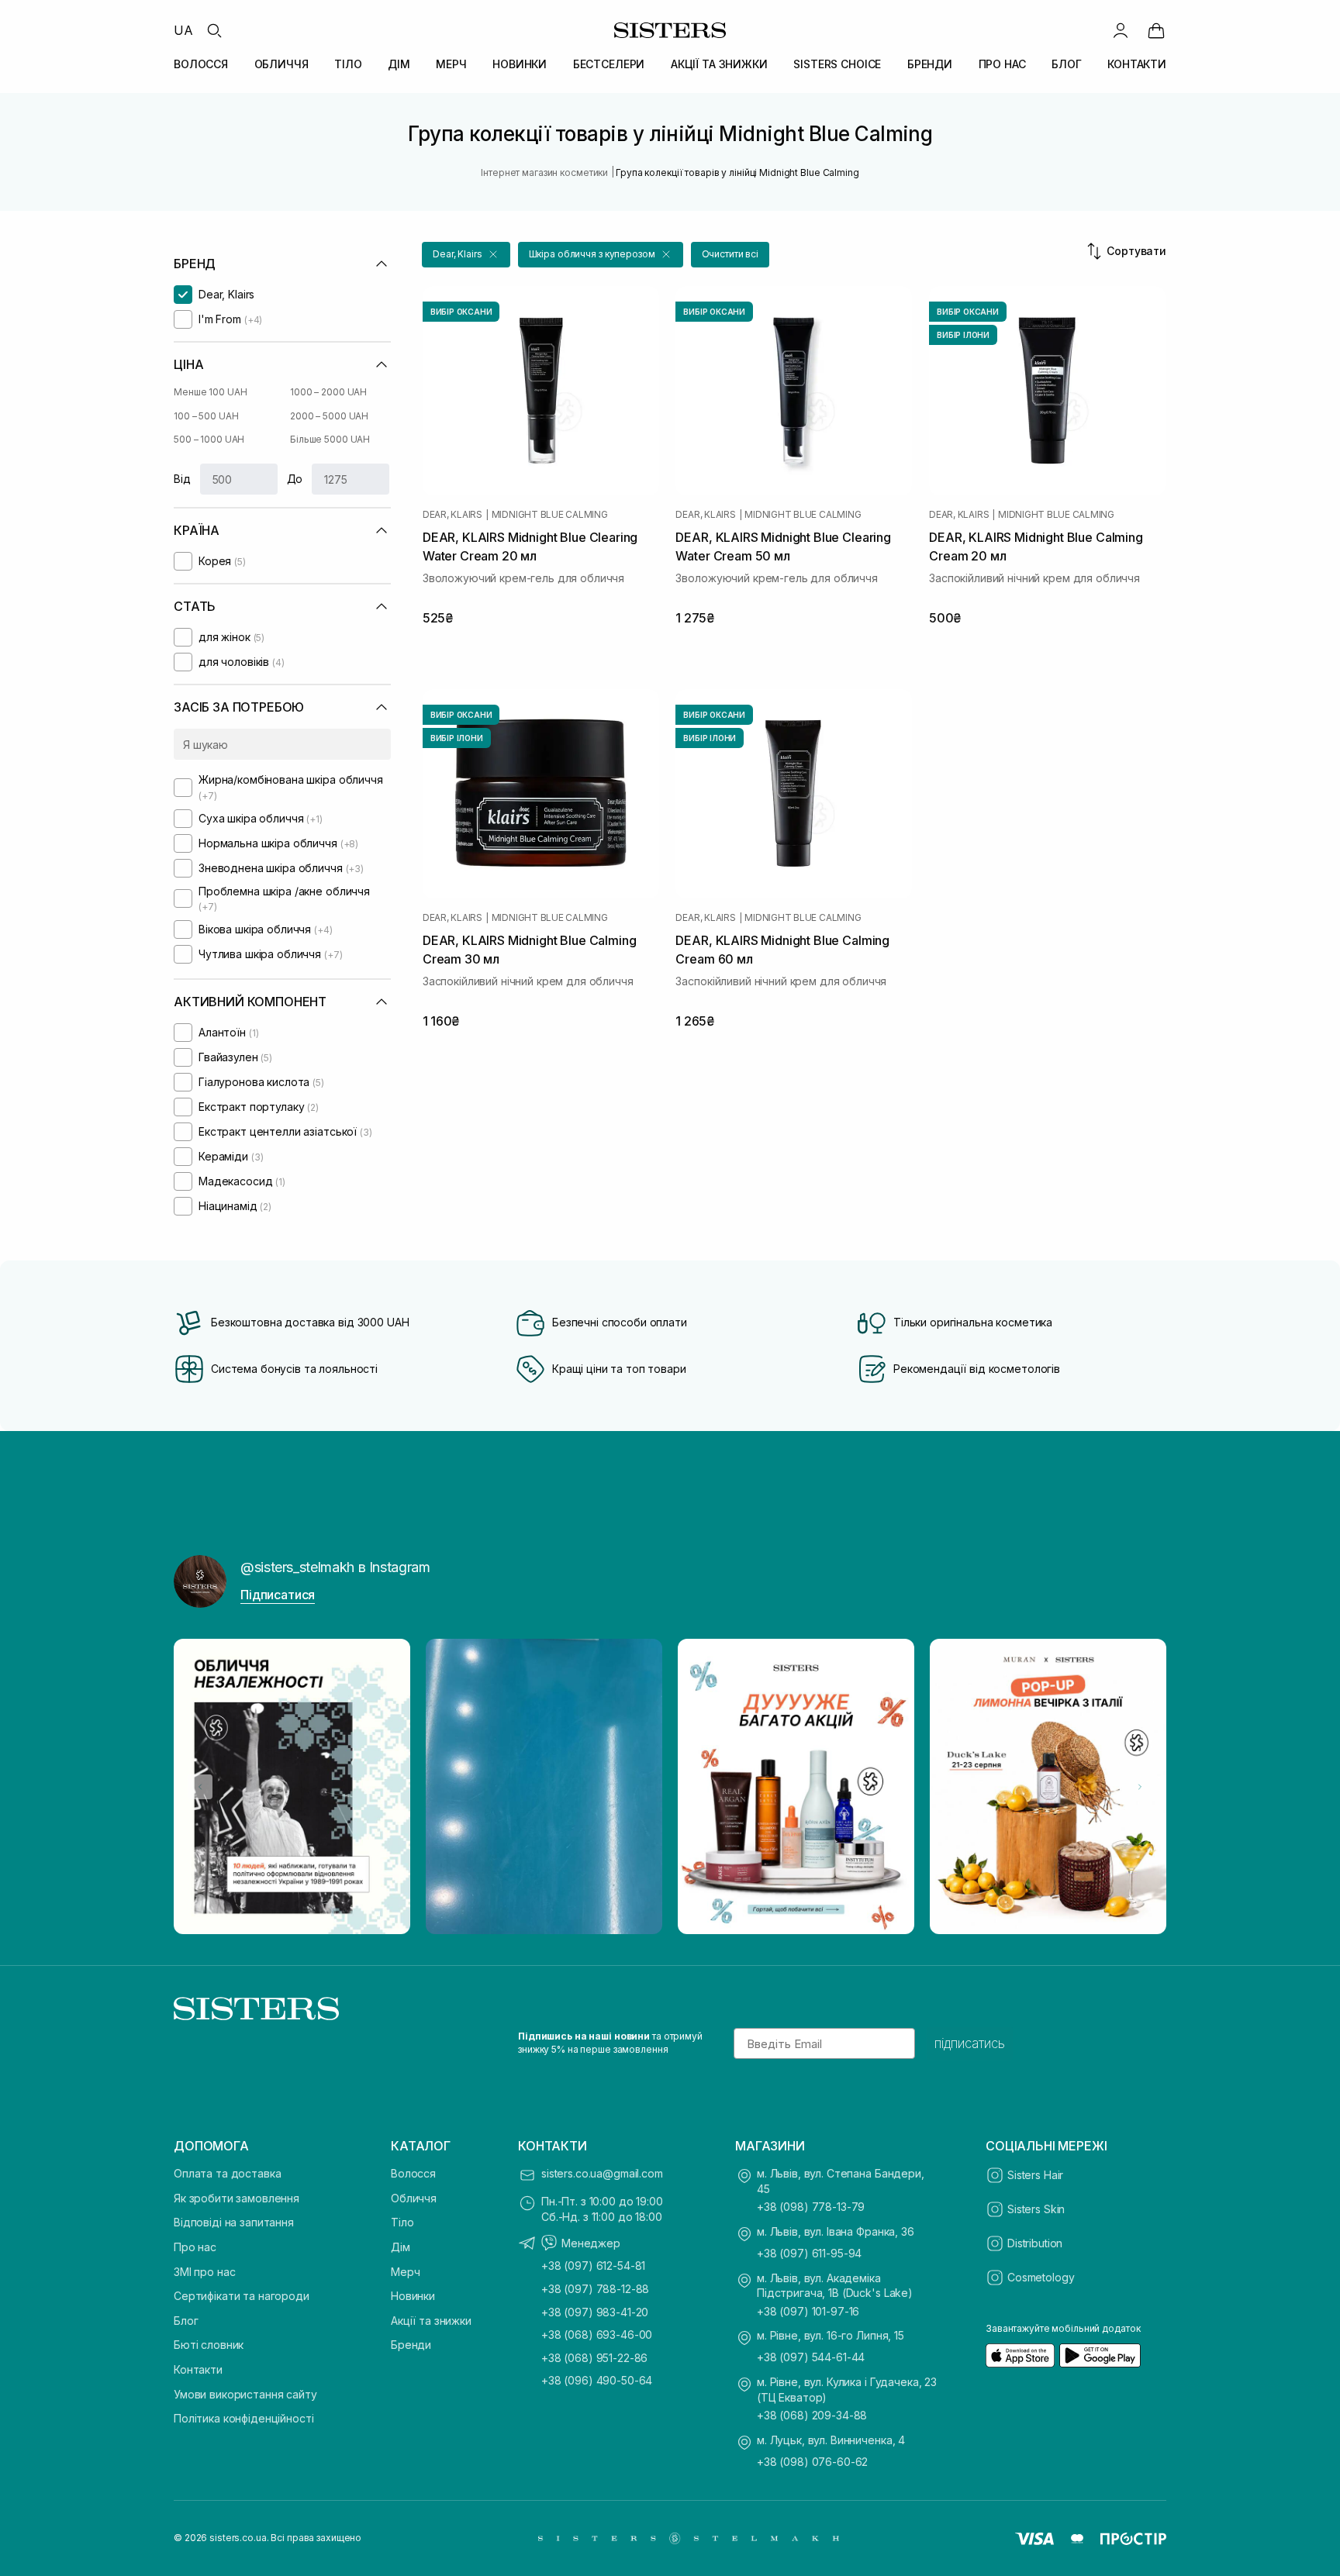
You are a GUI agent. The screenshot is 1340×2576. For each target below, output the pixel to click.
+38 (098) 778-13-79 (811, 2207)
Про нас (195, 2247)
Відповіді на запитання (234, 2222)
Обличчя (414, 2198)
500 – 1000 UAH (209, 439)
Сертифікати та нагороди (242, 2296)
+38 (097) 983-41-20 (595, 2312)
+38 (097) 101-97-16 (808, 2311)
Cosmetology (1041, 2277)
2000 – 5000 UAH (329, 416)
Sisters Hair (1035, 2175)
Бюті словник (209, 2345)
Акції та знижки (431, 2321)
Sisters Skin (1036, 2209)
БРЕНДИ (930, 64)
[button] (466, 255)
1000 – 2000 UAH (328, 392)
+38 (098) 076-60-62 (812, 2462)
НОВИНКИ (520, 64)
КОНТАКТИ (1137, 64)
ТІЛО (348, 64)
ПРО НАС (1002, 64)
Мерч (405, 2272)
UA (183, 30)
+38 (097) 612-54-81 (593, 2266)
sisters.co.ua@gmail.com (602, 2173)
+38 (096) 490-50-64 (597, 2380)
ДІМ (399, 64)
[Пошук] (214, 30)
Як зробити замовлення (237, 2198)
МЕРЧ (451, 64)
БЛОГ (1066, 64)
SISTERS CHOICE (837, 64)
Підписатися (278, 1595)
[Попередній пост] (200, 1787)
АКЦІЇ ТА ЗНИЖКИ (719, 64)
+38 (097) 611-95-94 (809, 2253)
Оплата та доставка (227, 2173)
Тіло (402, 2222)
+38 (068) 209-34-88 (812, 2415)
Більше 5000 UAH (330, 439)
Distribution (1035, 2243)
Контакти (198, 2369)
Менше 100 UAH (210, 392)
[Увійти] (1121, 30)
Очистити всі (730, 254)
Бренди (411, 2345)
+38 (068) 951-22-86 (594, 2358)
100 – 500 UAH (206, 416)
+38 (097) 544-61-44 (811, 2357)
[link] (1156, 30)
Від (182, 479)
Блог (186, 2321)
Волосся (413, 2173)
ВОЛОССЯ (201, 64)
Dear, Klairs (452, 515)
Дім (401, 2247)
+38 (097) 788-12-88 (595, 2289)
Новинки (413, 2296)
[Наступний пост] (1140, 1787)
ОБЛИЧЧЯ (281, 64)
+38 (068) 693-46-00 (597, 2335)
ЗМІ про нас (204, 2272)
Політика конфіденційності (244, 2418)
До (295, 479)
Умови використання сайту (245, 2394)
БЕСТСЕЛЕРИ (609, 64)
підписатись (970, 2043)
